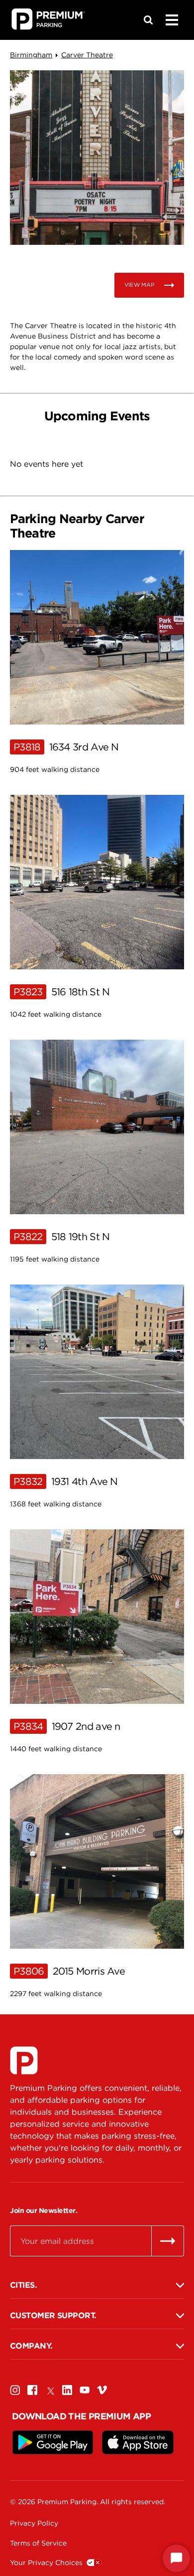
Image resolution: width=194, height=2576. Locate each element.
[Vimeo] (102, 2390)
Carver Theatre (87, 55)
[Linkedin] (67, 2390)
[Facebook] (32, 2390)
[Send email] (168, 2241)
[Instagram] (15, 2390)
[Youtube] (85, 2390)
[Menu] (172, 20)
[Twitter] (50, 2390)
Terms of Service (38, 2543)
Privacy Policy (34, 2523)
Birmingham (31, 55)
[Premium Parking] (24, 2060)
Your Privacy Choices (46, 2563)
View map (139, 285)
